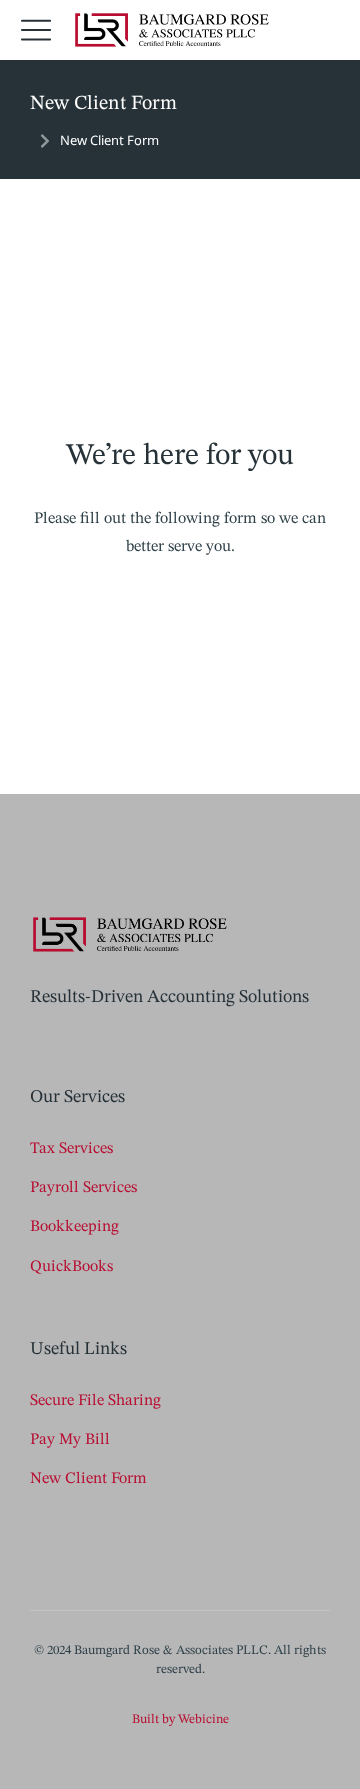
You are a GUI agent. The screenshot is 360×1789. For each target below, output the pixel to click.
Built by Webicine (180, 1719)
